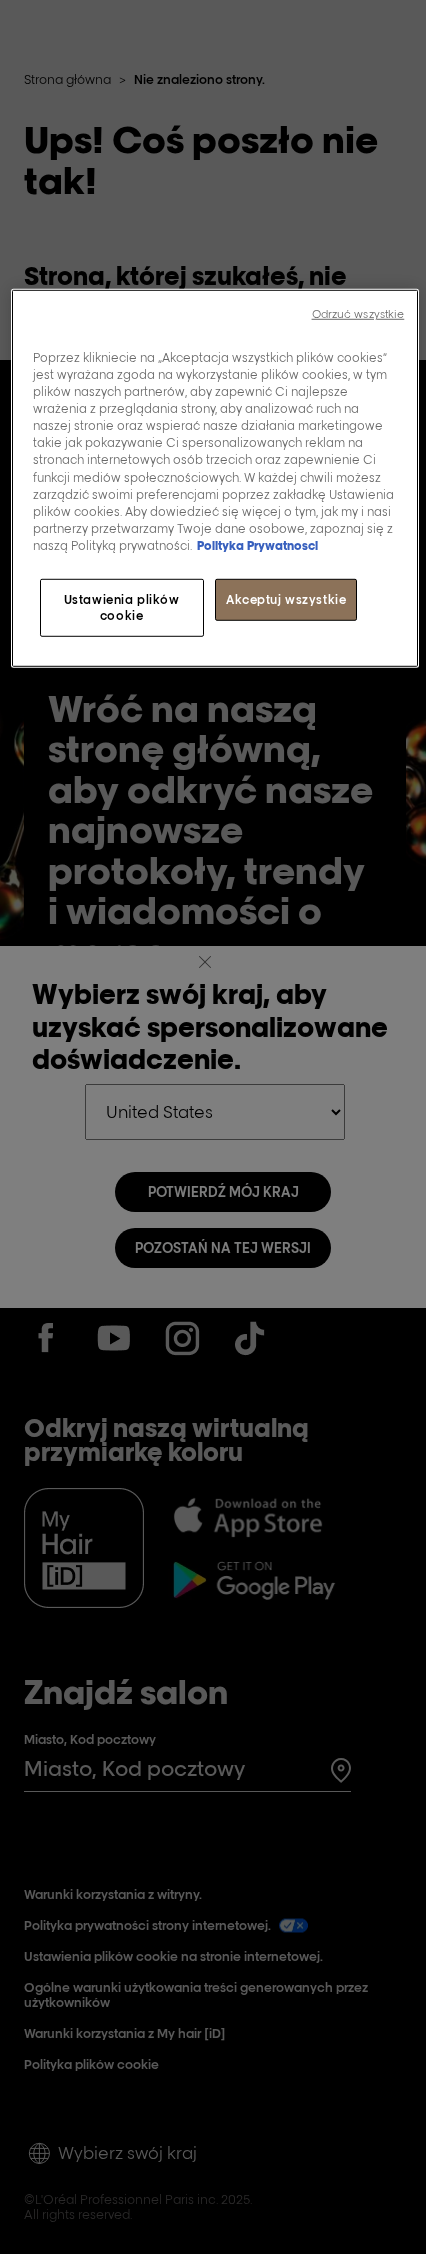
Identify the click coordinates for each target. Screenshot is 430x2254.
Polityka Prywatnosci (257, 545)
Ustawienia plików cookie (122, 607)
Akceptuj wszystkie (286, 599)
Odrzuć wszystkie (358, 314)
